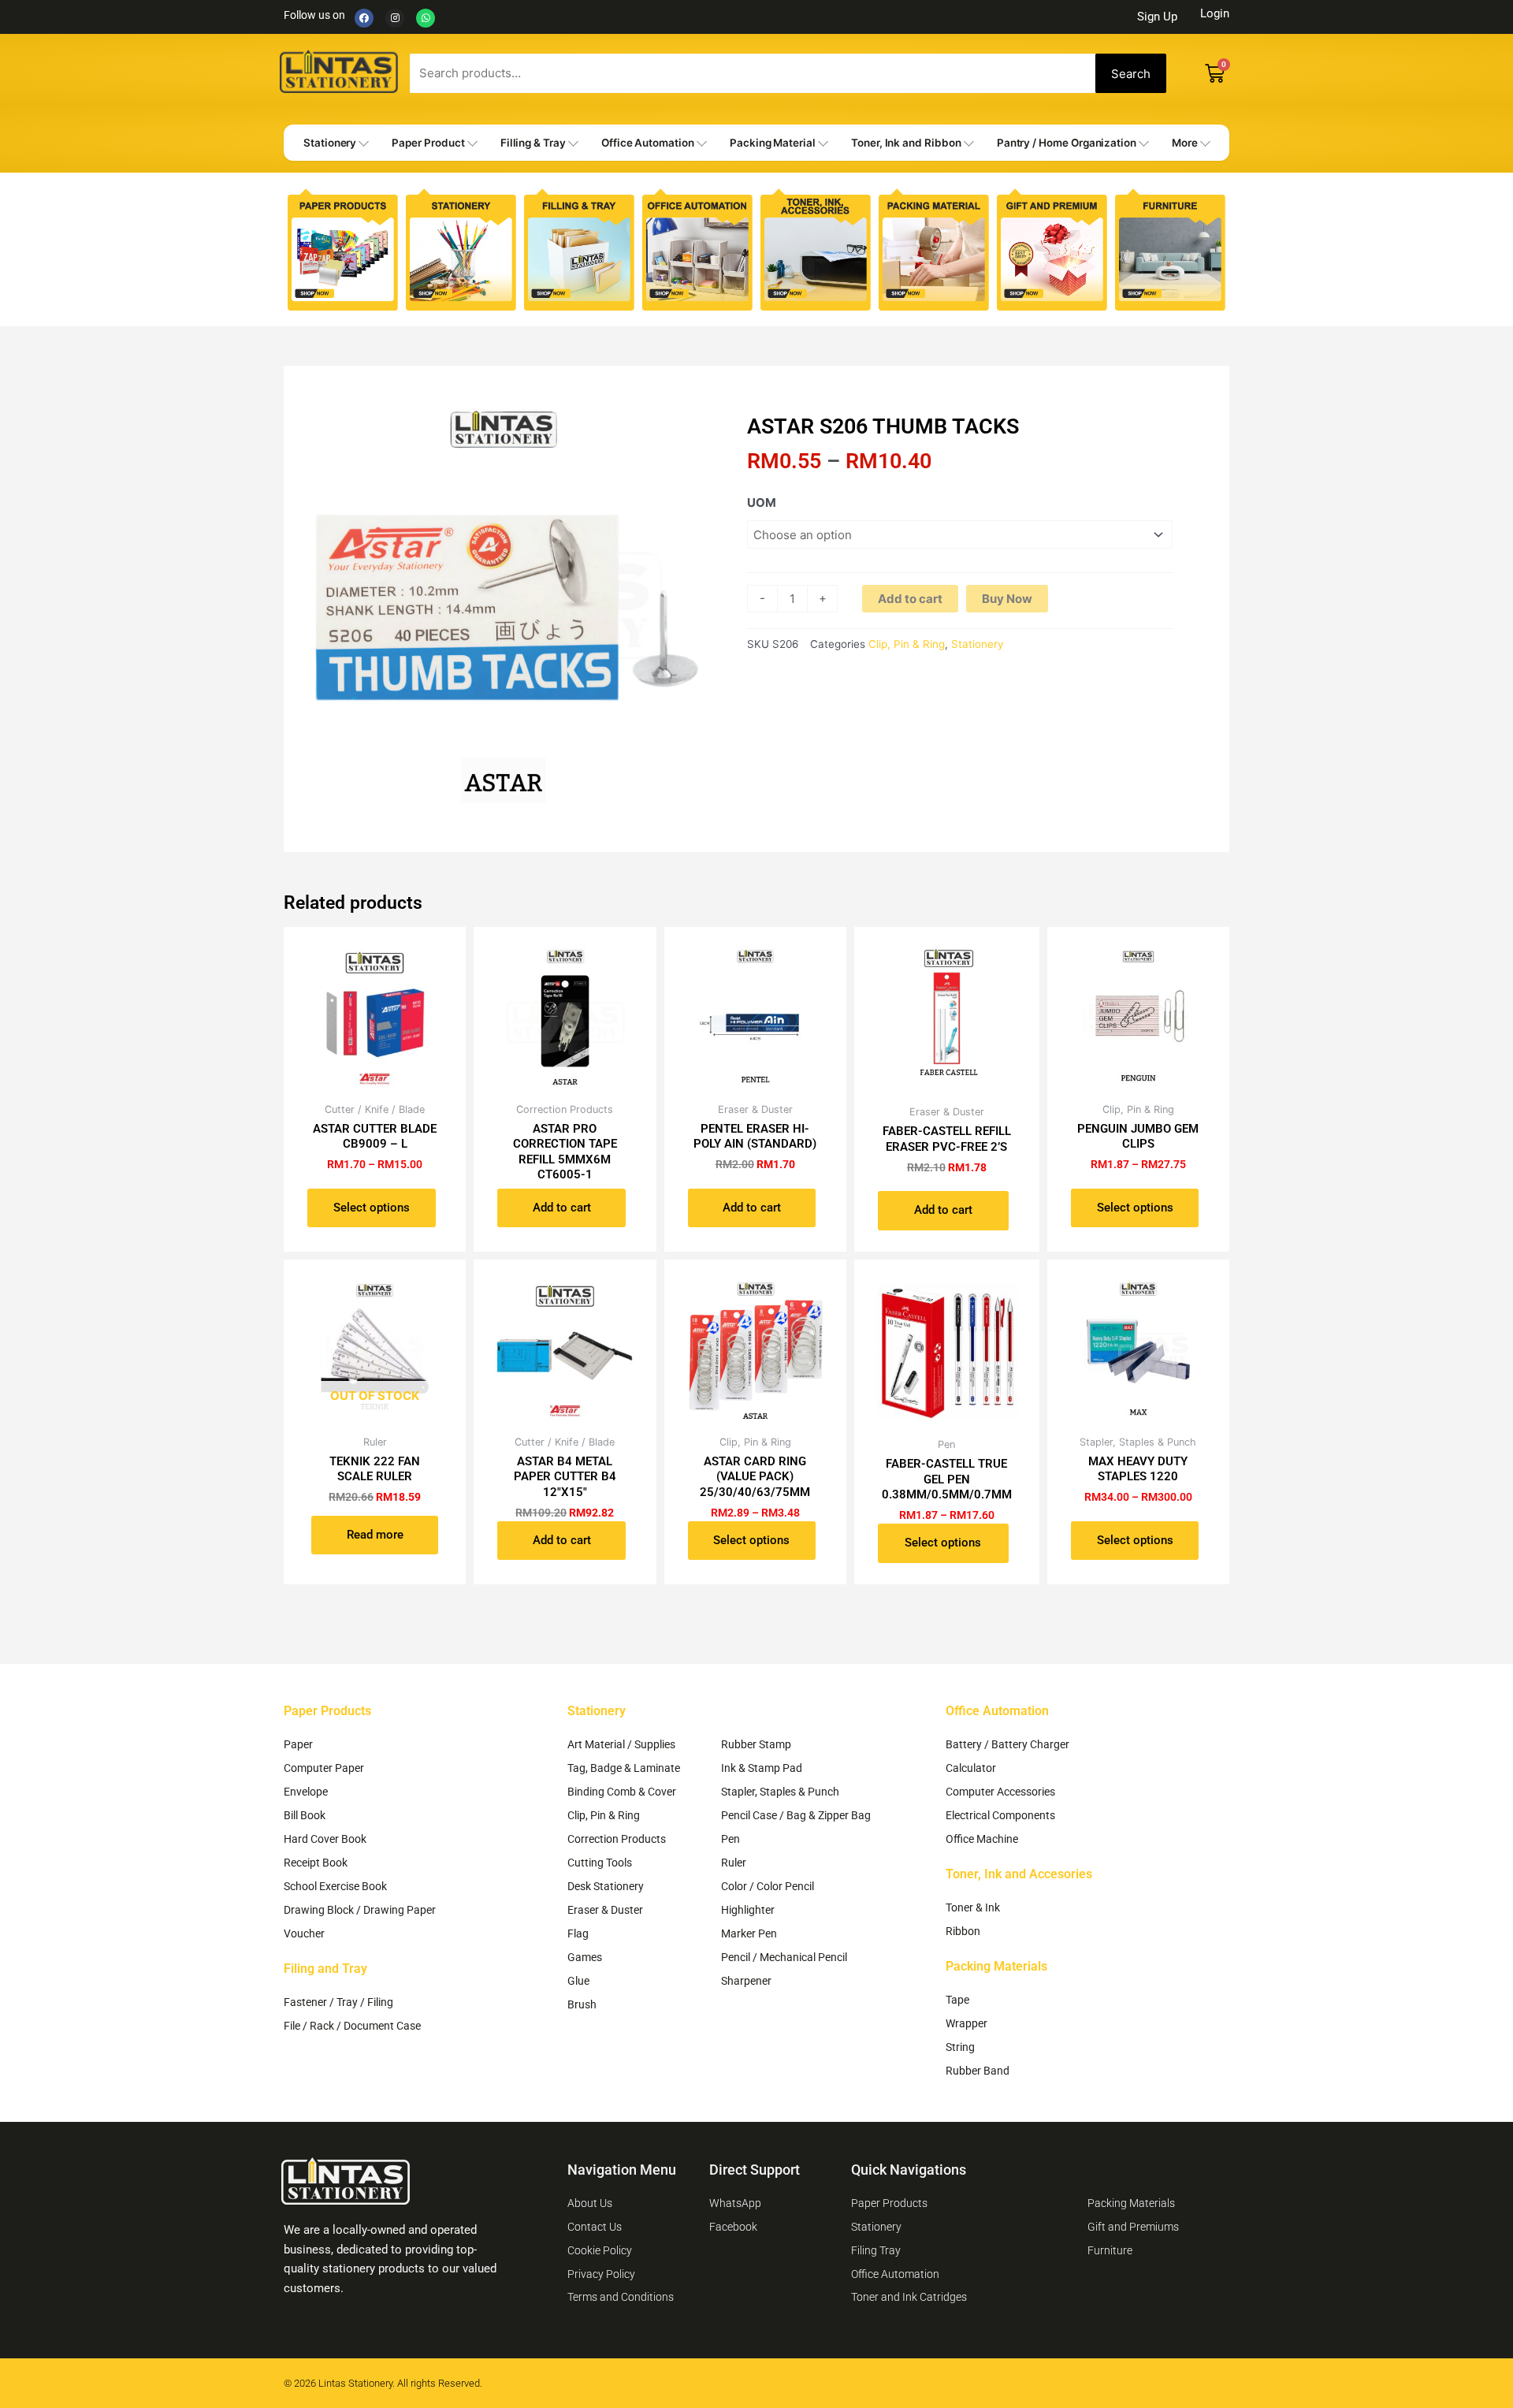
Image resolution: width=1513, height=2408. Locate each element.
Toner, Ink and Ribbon (906, 143)
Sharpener (746, 1981)
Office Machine (982, 1839)
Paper (298, 1744)
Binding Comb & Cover (622, 1792)
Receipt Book (316, 1863)
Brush (582, 2004)
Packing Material (773, 143)
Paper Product (428, 143)
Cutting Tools (600, 1863)
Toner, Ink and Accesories (1019, 1874)
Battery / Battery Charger (1007, 1744)
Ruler (734, 1863)
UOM (762, 502)
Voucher (304, 1933)
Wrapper (967, 2023)
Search (1131, 74)
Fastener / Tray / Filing (338, 2002)
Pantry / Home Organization (1067, 143)
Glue (578, 1981)
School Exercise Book (335, 1886)
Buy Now (1007, 599)
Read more (375, 1535)
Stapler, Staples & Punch (780, 1792)
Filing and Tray (325, 1969)
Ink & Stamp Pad (762, 1768)
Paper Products (327, 1711)
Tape (957, 2000)
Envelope (306, 1792)
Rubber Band (978, 2071)
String (960, 2047)
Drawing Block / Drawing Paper (360, 1910)
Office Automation (648, 143)
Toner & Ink (973, 1907)
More (1185, 143)
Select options (372, 1208)
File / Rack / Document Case (352, 2026)
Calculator (971, 1768)
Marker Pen (749, 1933)
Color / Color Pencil (768, 1886)
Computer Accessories (1000, 1792)
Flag (578, 1933)
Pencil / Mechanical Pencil (784, 1957)
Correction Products (617, 1839)
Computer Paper (324, 1768)
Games (585, 1957)
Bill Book (305, 1815)
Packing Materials (996, 1966)
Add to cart (910, 599)
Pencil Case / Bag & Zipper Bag (796, 1815)
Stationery (330, 143)
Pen (730, 1839)
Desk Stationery (606, 1886)
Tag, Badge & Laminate (624, 1768)
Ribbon (963, 1931)
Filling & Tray (533, 143)
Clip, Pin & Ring (907, 644)
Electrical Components (1000, 1815)
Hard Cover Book (325, 1839)
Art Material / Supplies (621, 1744)
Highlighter (748, 1910)
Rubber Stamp (756, 1744)
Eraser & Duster (605, 1910)
